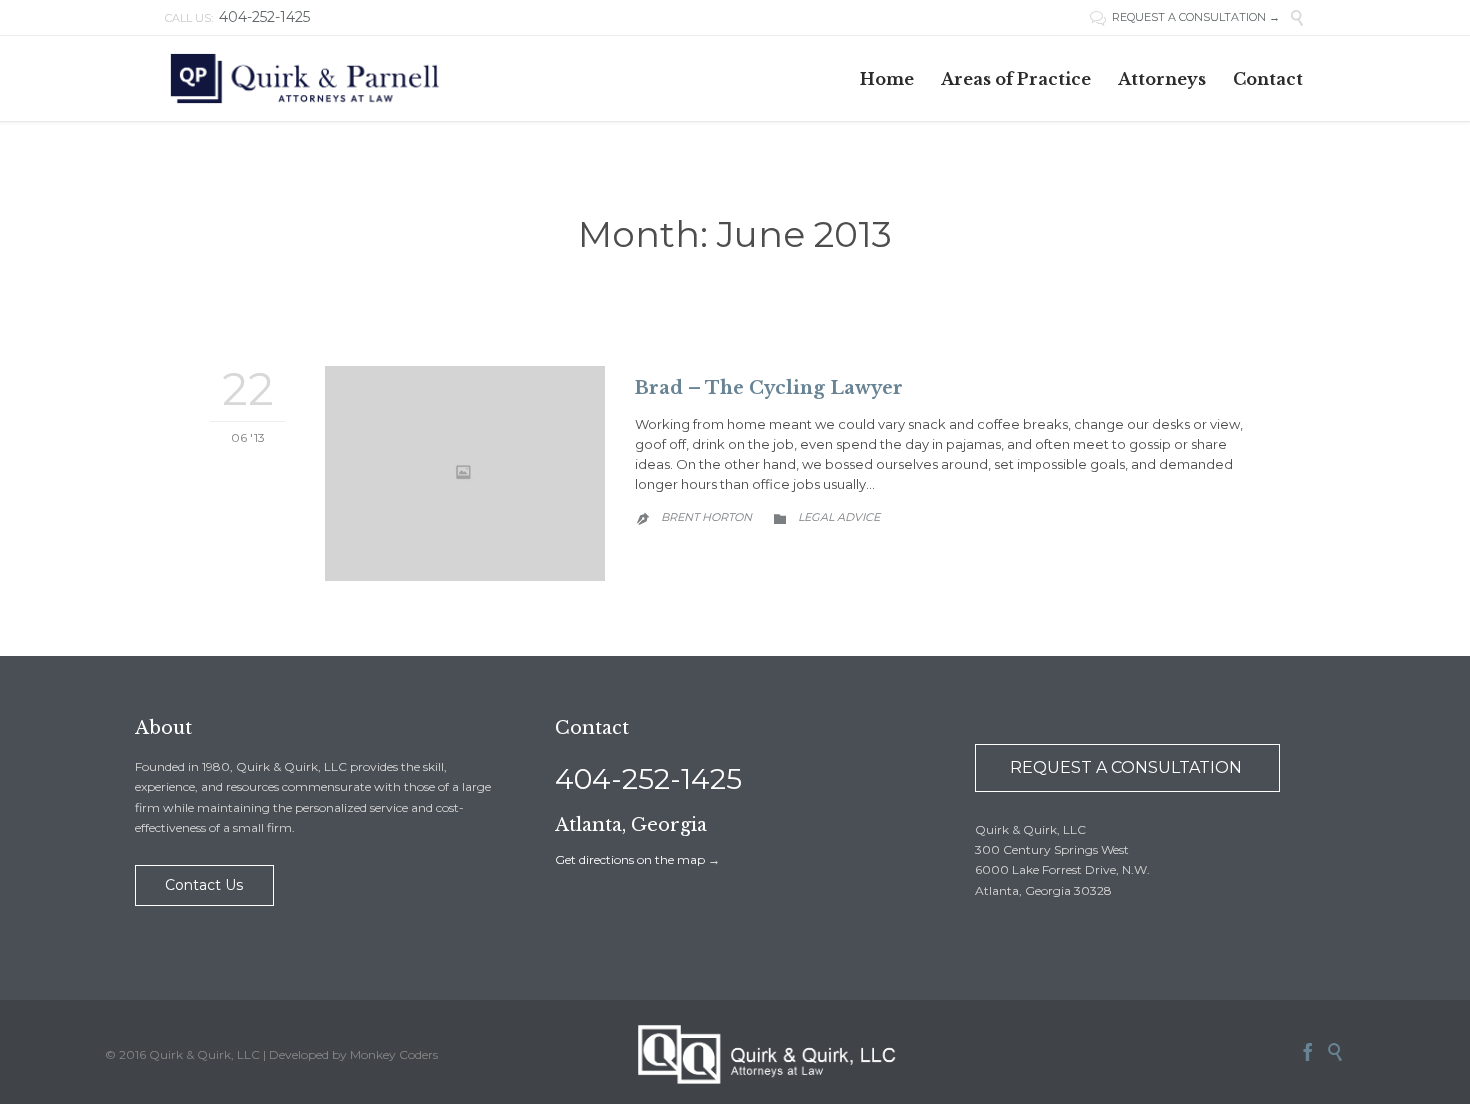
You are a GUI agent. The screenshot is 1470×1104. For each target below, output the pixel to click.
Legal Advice (839, 517)
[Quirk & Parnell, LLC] (306, 78)
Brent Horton (706, 517)
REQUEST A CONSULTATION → (1196, 17)
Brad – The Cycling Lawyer (769, 388)
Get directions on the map (630, 859)
